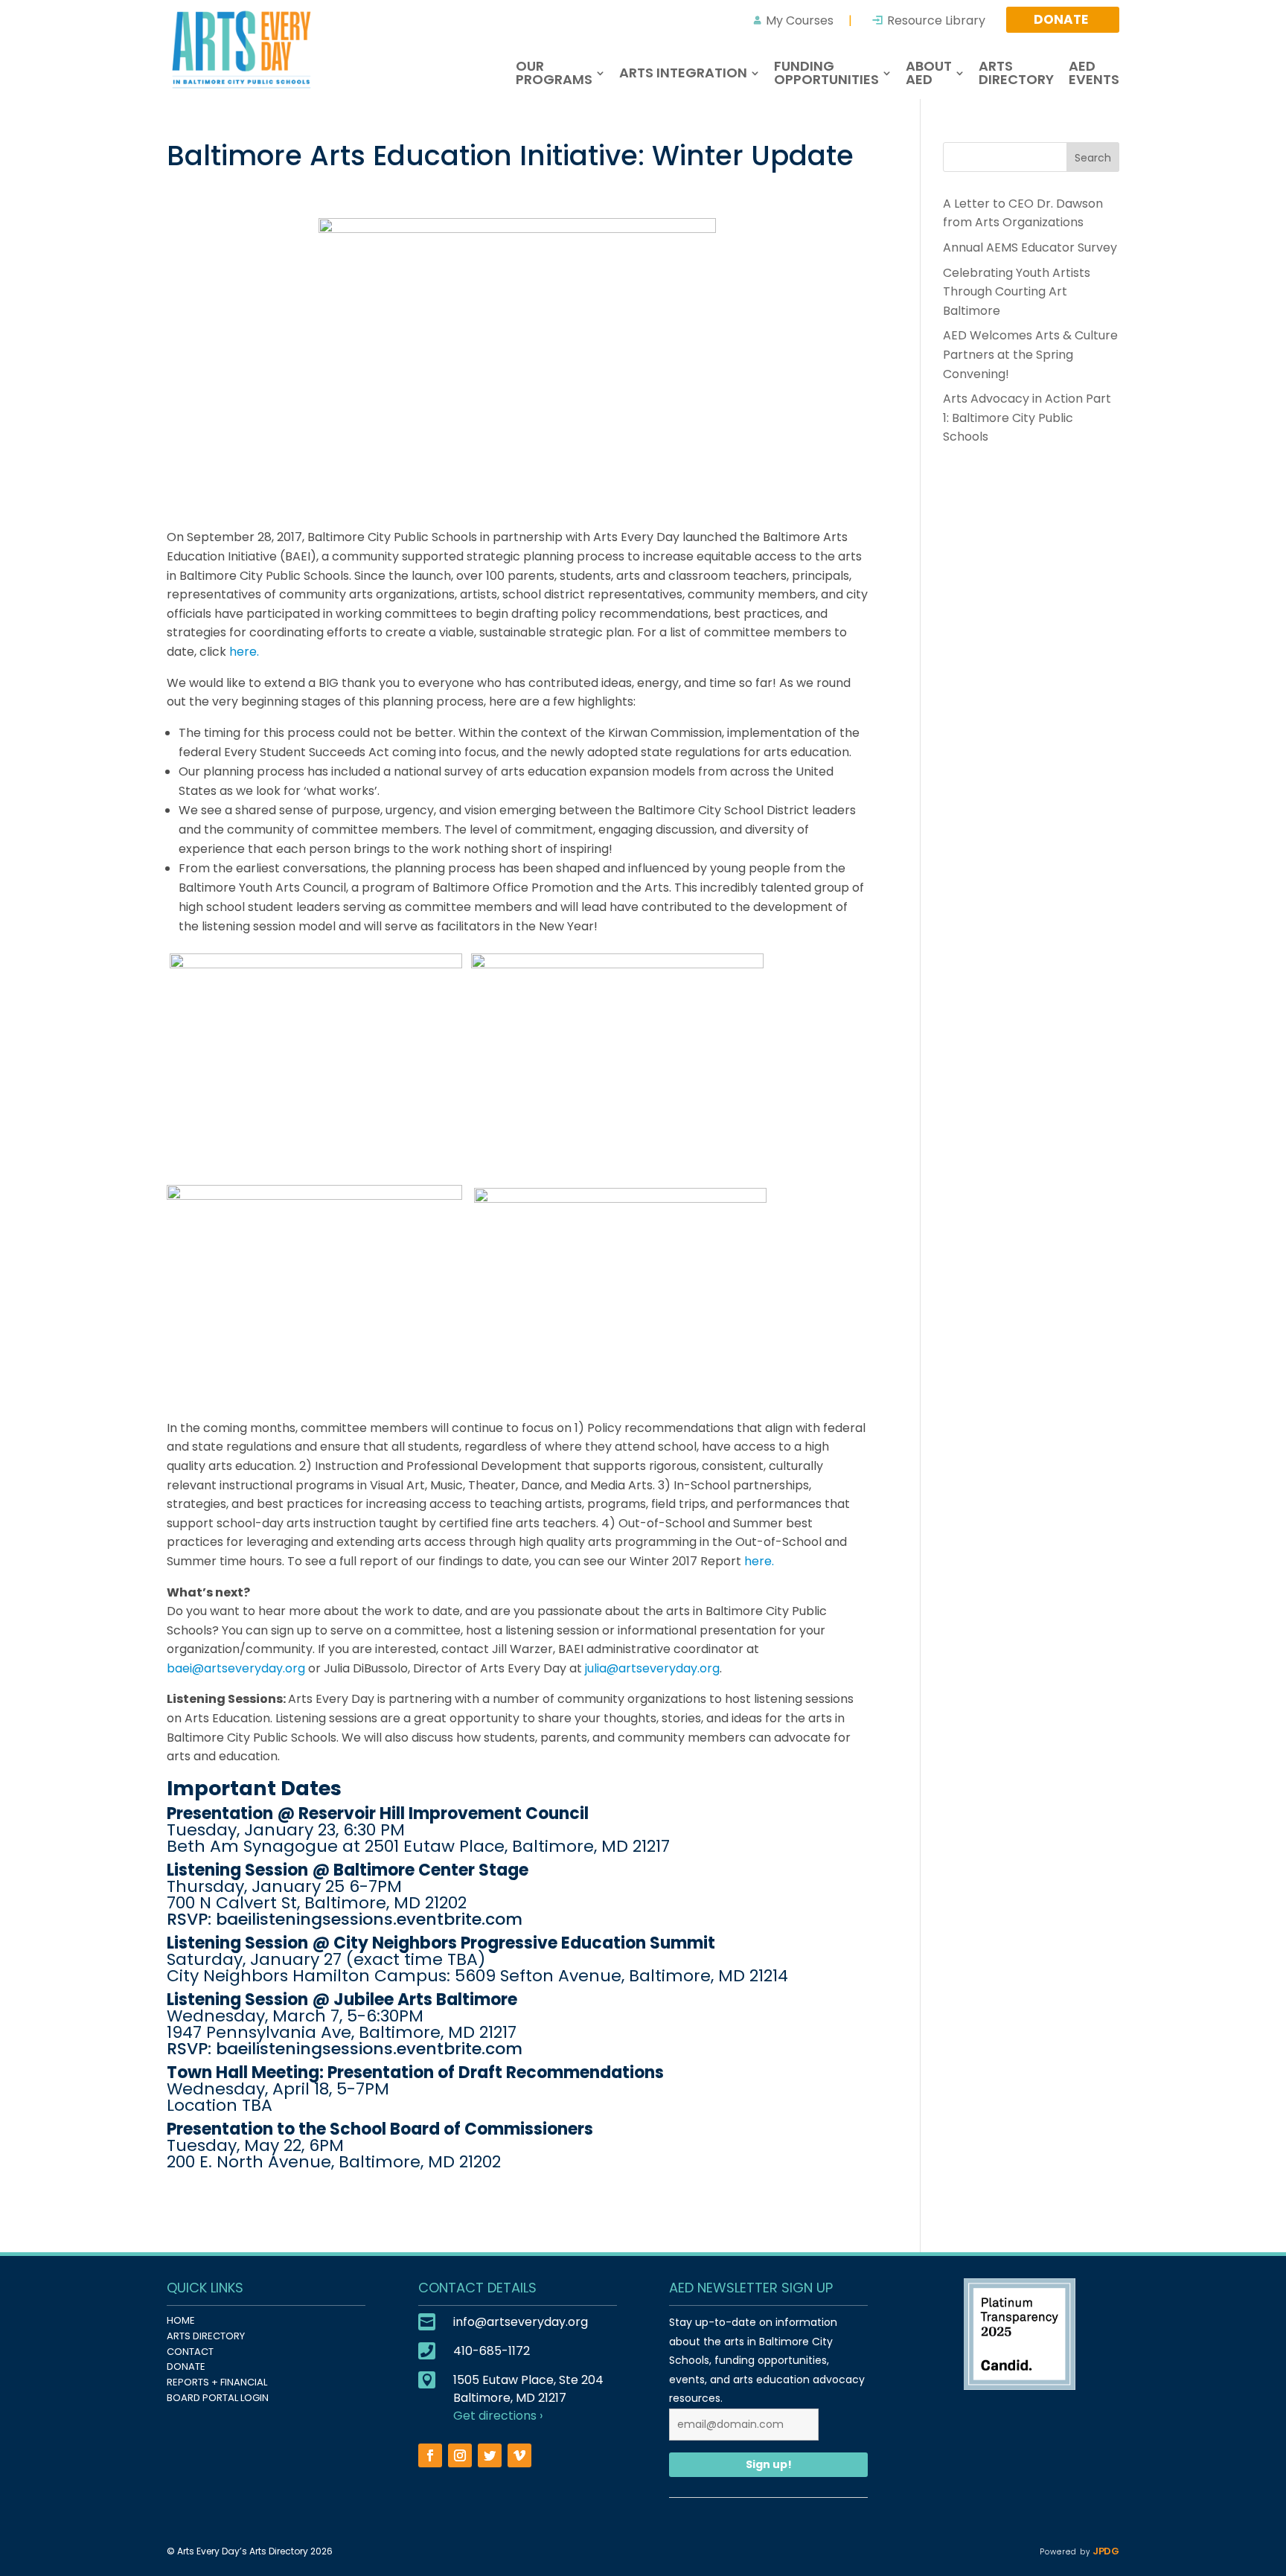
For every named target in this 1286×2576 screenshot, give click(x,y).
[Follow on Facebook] (430, 2455)
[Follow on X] (490, 2455)
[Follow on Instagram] (460, 2455)
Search (1093, 158)
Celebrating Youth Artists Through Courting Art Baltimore (1017, 292)
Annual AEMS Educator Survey (1030, 247)
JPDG (1105, 2551)
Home (181, 2320)
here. (244, 652)
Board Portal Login (218, 2398)
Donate (186, 2366)
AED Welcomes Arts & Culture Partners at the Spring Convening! (1030, 354)
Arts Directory (206, 2336)
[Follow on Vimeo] (519, 2455)
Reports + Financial (217, 2382)
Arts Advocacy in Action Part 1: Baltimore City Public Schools (1027, 418)
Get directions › (498, 2416)
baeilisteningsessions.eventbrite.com (369, 1919)
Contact (190, 2352)
